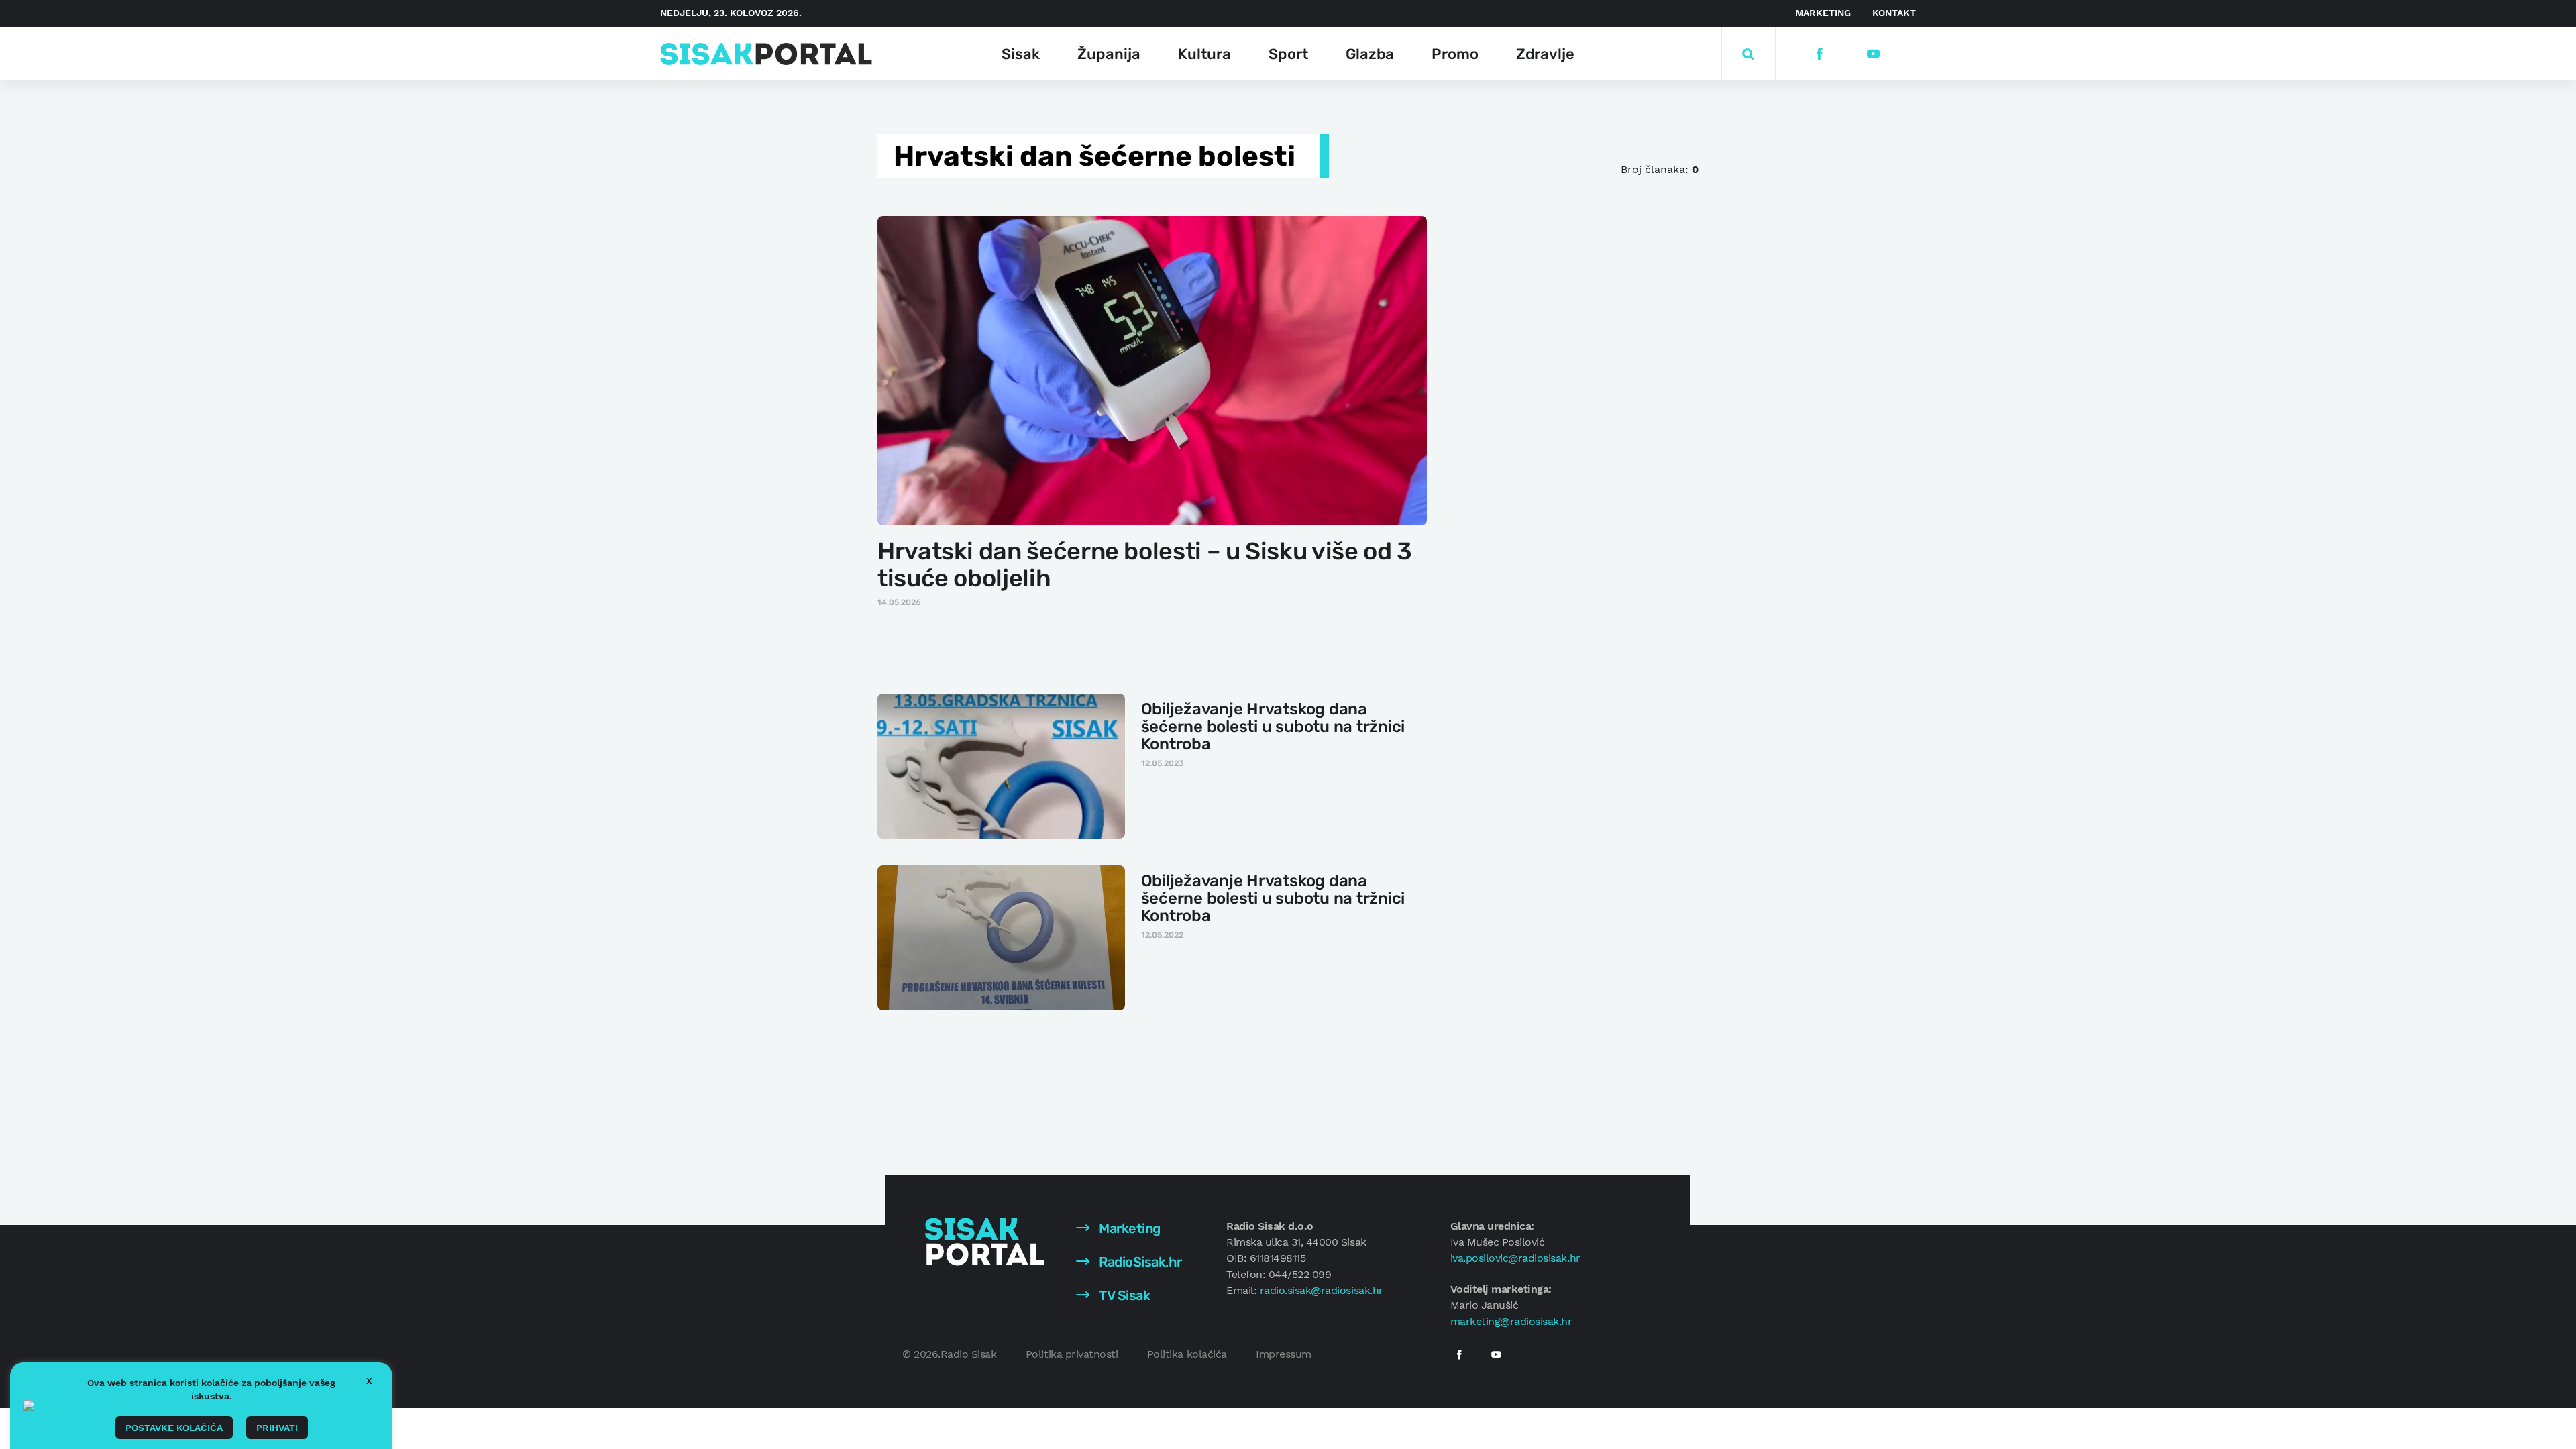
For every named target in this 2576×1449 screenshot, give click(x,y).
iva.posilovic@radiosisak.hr (1515, 1258)
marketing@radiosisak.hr (1511, 1321)
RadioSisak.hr (1139, 1262)
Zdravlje (1545, 54)
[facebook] (1819, 54)
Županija (1109, 54)
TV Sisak (1123, 1295)
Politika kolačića (1187, 1354)
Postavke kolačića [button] (174, 1428)
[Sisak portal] (766, 54)
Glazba (1370, 54)
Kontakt (1894, 13)
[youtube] (1873, 54)
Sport (1288, 54)
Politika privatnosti (1072, 1354)
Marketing (1823, 13)
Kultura (1204, 54)
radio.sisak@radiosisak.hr (1322, 1290)
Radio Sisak (969, 1354)
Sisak (1021, 54)
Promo (1455, 54)
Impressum (1284, 1354)
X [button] (369, 1381)
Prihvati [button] (277, 1428)
